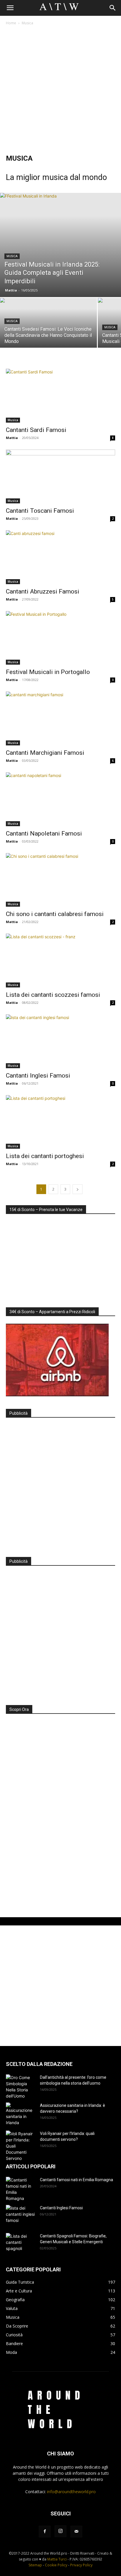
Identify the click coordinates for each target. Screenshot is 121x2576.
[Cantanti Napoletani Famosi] (60, 799)
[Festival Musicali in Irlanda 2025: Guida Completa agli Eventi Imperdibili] (60, 245)
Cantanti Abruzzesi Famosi (43, 591)
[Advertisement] (60, 90)
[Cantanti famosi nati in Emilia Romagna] (21, 2189)
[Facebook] (45, 2532)
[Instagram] (60, 2531)
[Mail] (76, 2532)
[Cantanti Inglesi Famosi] (60, 1041)
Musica (12, 256)
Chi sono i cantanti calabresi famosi (55, 914)
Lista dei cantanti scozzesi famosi (53, 995)
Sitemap (35, 2565)
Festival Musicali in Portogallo (48, 672)
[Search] (113, 8)
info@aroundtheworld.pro (71, 2492)
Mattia (11, 290)
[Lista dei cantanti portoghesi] (60, 1122)
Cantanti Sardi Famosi (36, 430)
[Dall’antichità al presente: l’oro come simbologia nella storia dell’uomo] (21, 2087)
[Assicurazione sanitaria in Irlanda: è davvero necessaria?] (21, 2114)
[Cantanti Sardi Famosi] (60, 396)
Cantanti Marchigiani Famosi (45, 753)
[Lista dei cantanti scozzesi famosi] (60, 961)
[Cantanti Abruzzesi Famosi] (60, 557)
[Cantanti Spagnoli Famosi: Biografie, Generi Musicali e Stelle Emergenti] (21, 2243)
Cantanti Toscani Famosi (40, 511)
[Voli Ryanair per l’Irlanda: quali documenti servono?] (21, 2146)
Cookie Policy (56, 2565)
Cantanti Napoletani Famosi (44, 833)
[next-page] (78, 1189)
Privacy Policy (81, 2565)
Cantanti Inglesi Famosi (38, 1076)
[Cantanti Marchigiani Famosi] (60, 718)
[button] (10, 8)
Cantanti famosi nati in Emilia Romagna (77, 2180)
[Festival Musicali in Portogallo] (60, 638)
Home (11, 23)
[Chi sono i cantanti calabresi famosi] (60, 880)
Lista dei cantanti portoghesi (45, 1156)
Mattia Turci (57, 2559)
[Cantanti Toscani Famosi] (60, 476)
